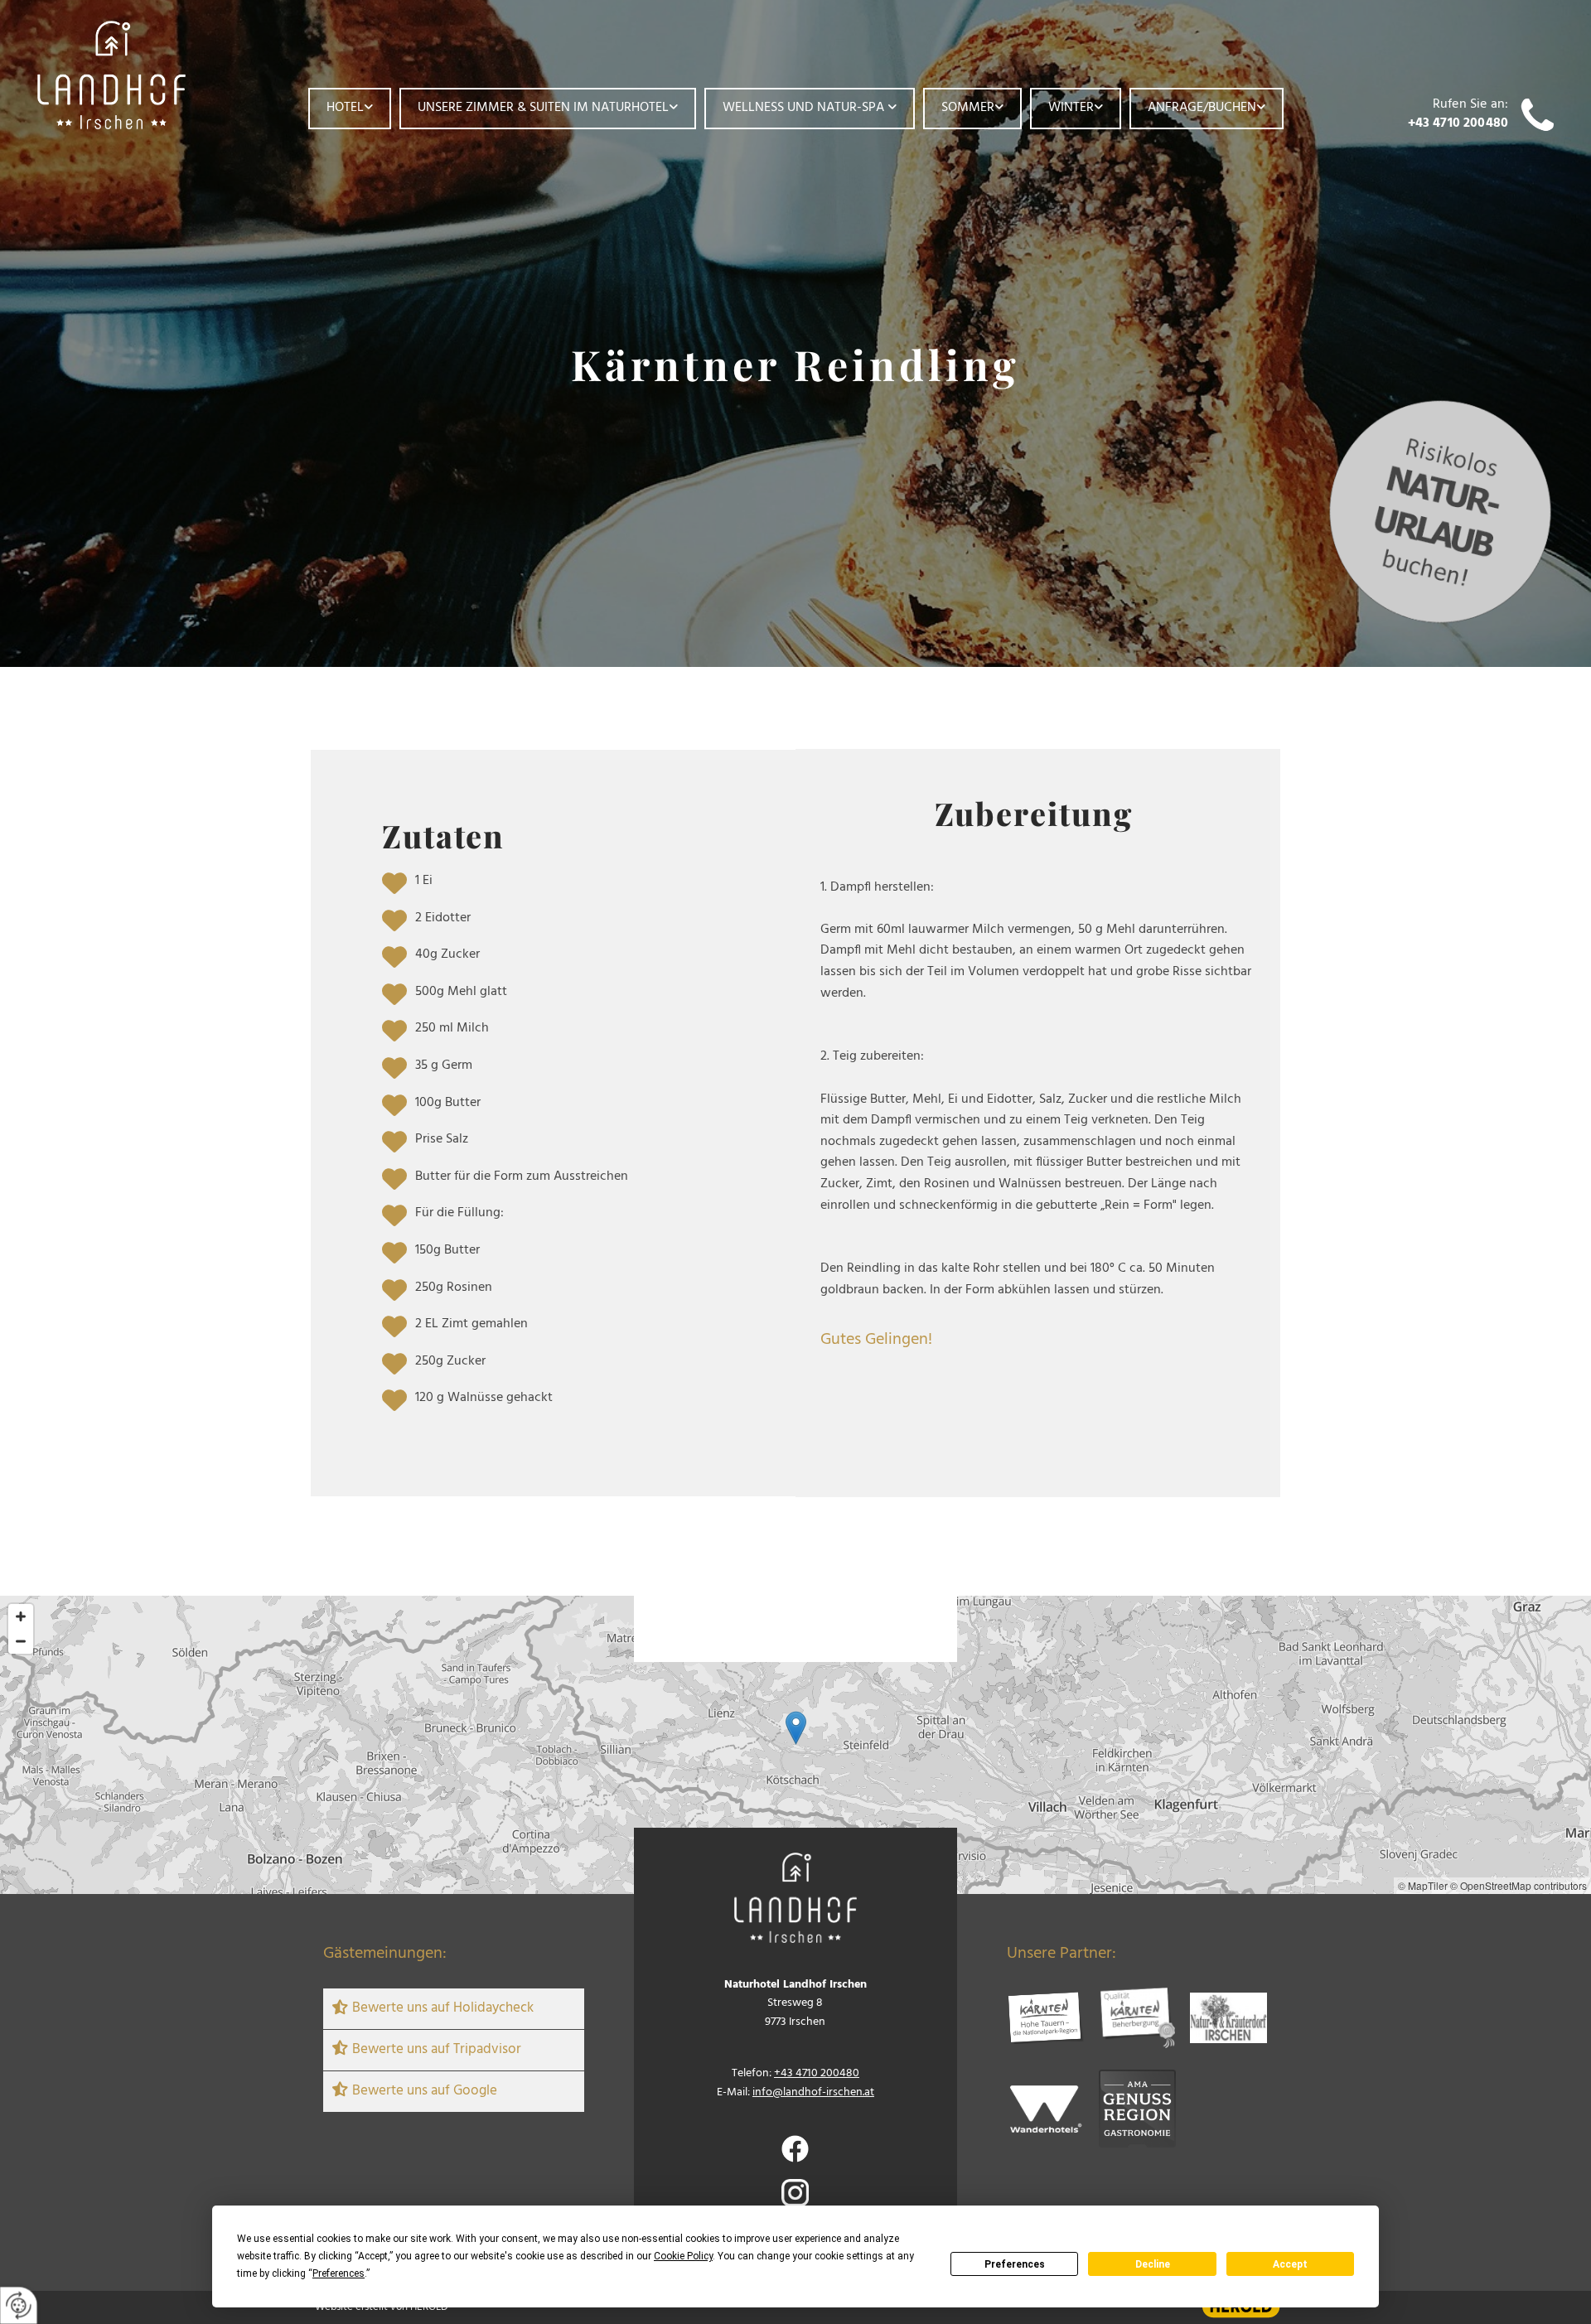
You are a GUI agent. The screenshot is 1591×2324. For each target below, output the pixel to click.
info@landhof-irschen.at (813, 2092)
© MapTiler (1423, 1885)
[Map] (795, 1745)
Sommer (968, 108)
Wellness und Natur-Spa (805, 108)
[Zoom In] (21, 1616)
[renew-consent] (19, 2305)
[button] (796, 1728)
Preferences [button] (339, 2273)
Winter (1071, 108)
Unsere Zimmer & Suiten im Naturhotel (543, 108)
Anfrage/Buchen (1202, 108)
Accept (1290, 2264)
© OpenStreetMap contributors (1518, 1885)
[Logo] (143, 75)
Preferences (1015, 2264)
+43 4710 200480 (1458, 123)
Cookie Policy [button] (683, 2256)
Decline (1153, 2264)
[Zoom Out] (21, 1641)
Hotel (345, 108)
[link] (350, 109)
